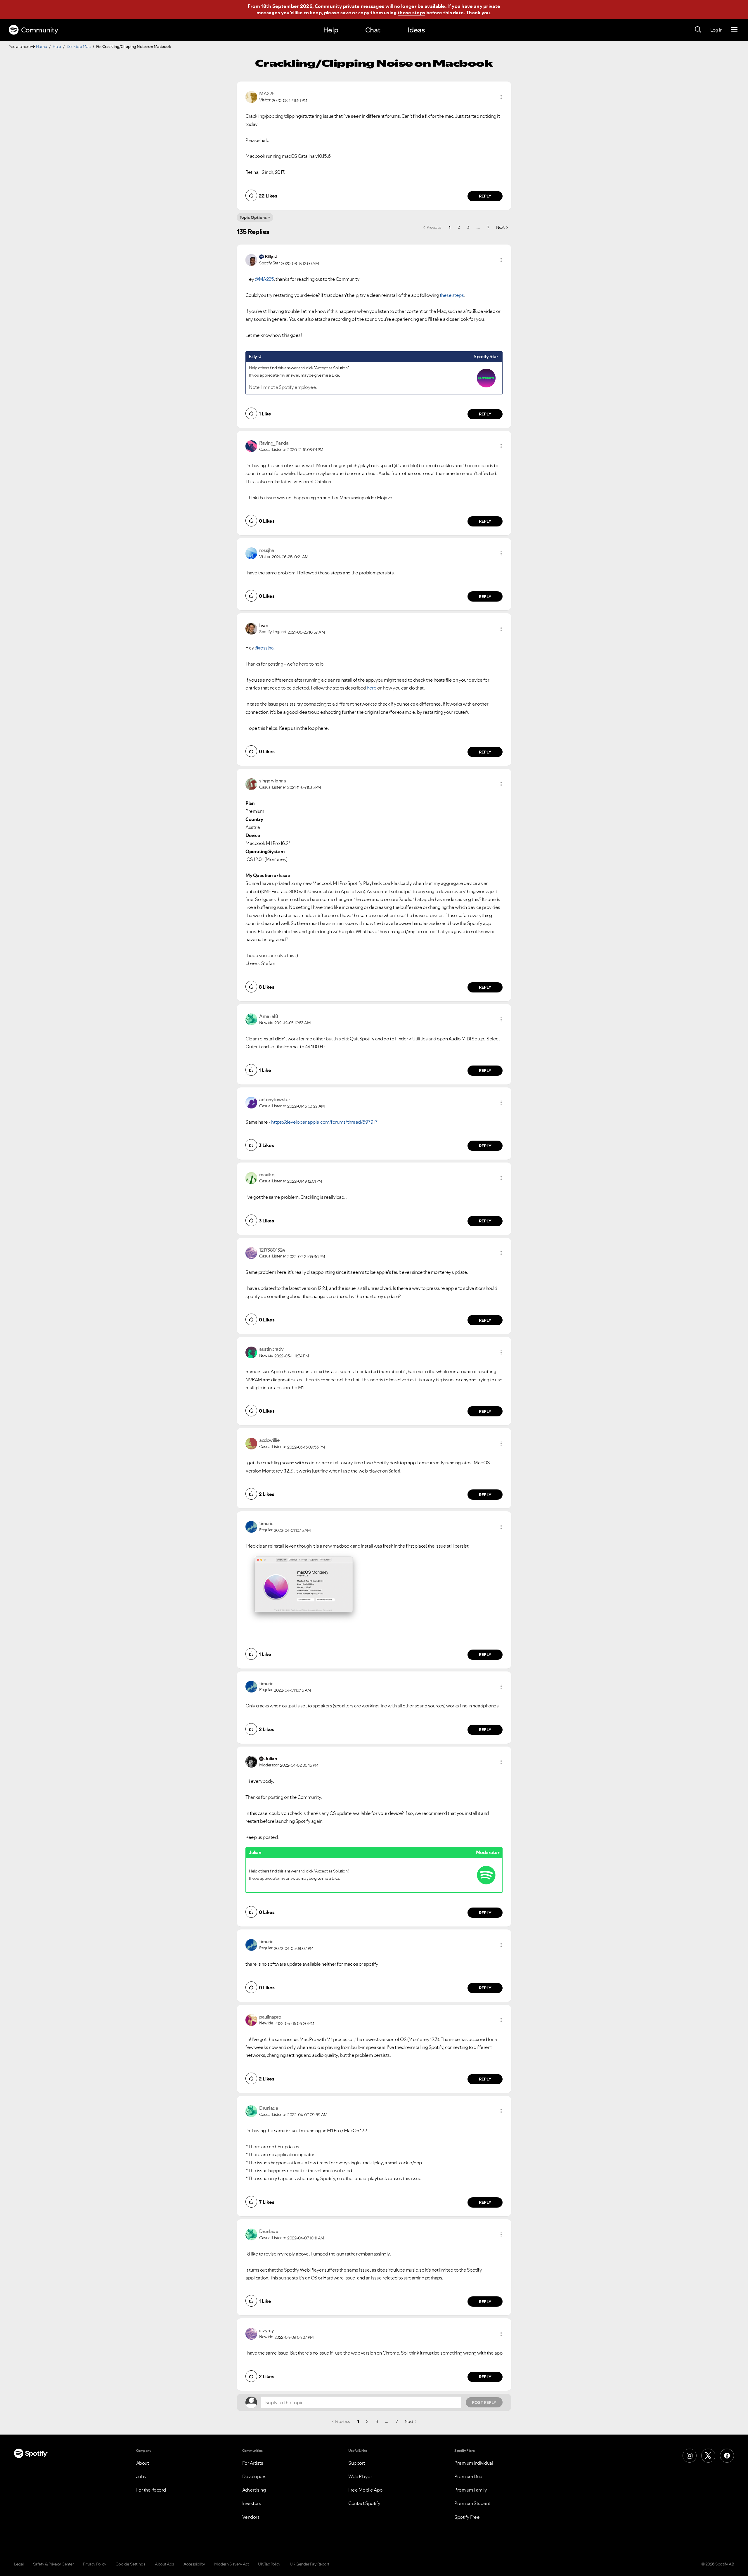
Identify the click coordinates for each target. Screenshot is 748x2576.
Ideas (416, 30)
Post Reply (484, 2402)
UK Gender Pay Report (310, 2564)
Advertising (254, 2490)
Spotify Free (467, 2517)
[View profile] (251, 96)
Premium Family (471, 2490)
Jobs (141, 2476)
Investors (252, 2503)
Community (40, 30)
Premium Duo (468, 2476)
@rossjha (264, 648)
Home (41, 46)
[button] (501, 97)
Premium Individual (474, 2463)
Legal (19, 2564)
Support (357, 2463)
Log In (716, 30)
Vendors (251, 2517)
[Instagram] (690, 2456)
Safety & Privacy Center (53, 2564)
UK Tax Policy (269, 2564)
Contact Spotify (364, 2503)
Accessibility (194, 2564)
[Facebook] (727, 2456)
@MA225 (264, 279)
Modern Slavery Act (231, 2564)
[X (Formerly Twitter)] (708, 2456)
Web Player (360, 2476)
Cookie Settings (130, 2564)
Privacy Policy (95, 2564)
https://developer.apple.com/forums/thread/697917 (324, 1122)
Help (331, 30)
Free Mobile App (365, 2490)
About (143, 2463)
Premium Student (472, 2503)
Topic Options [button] (253, 217)
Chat (373, 30)
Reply (485, 196)
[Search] (698, 30)
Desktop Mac (79, 46)
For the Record (151, 2490)
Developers (254, 2476)
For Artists (253, 2463)
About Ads (165, 2564)
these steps (411, 13)
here (372, 688)
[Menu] (734, 30)
